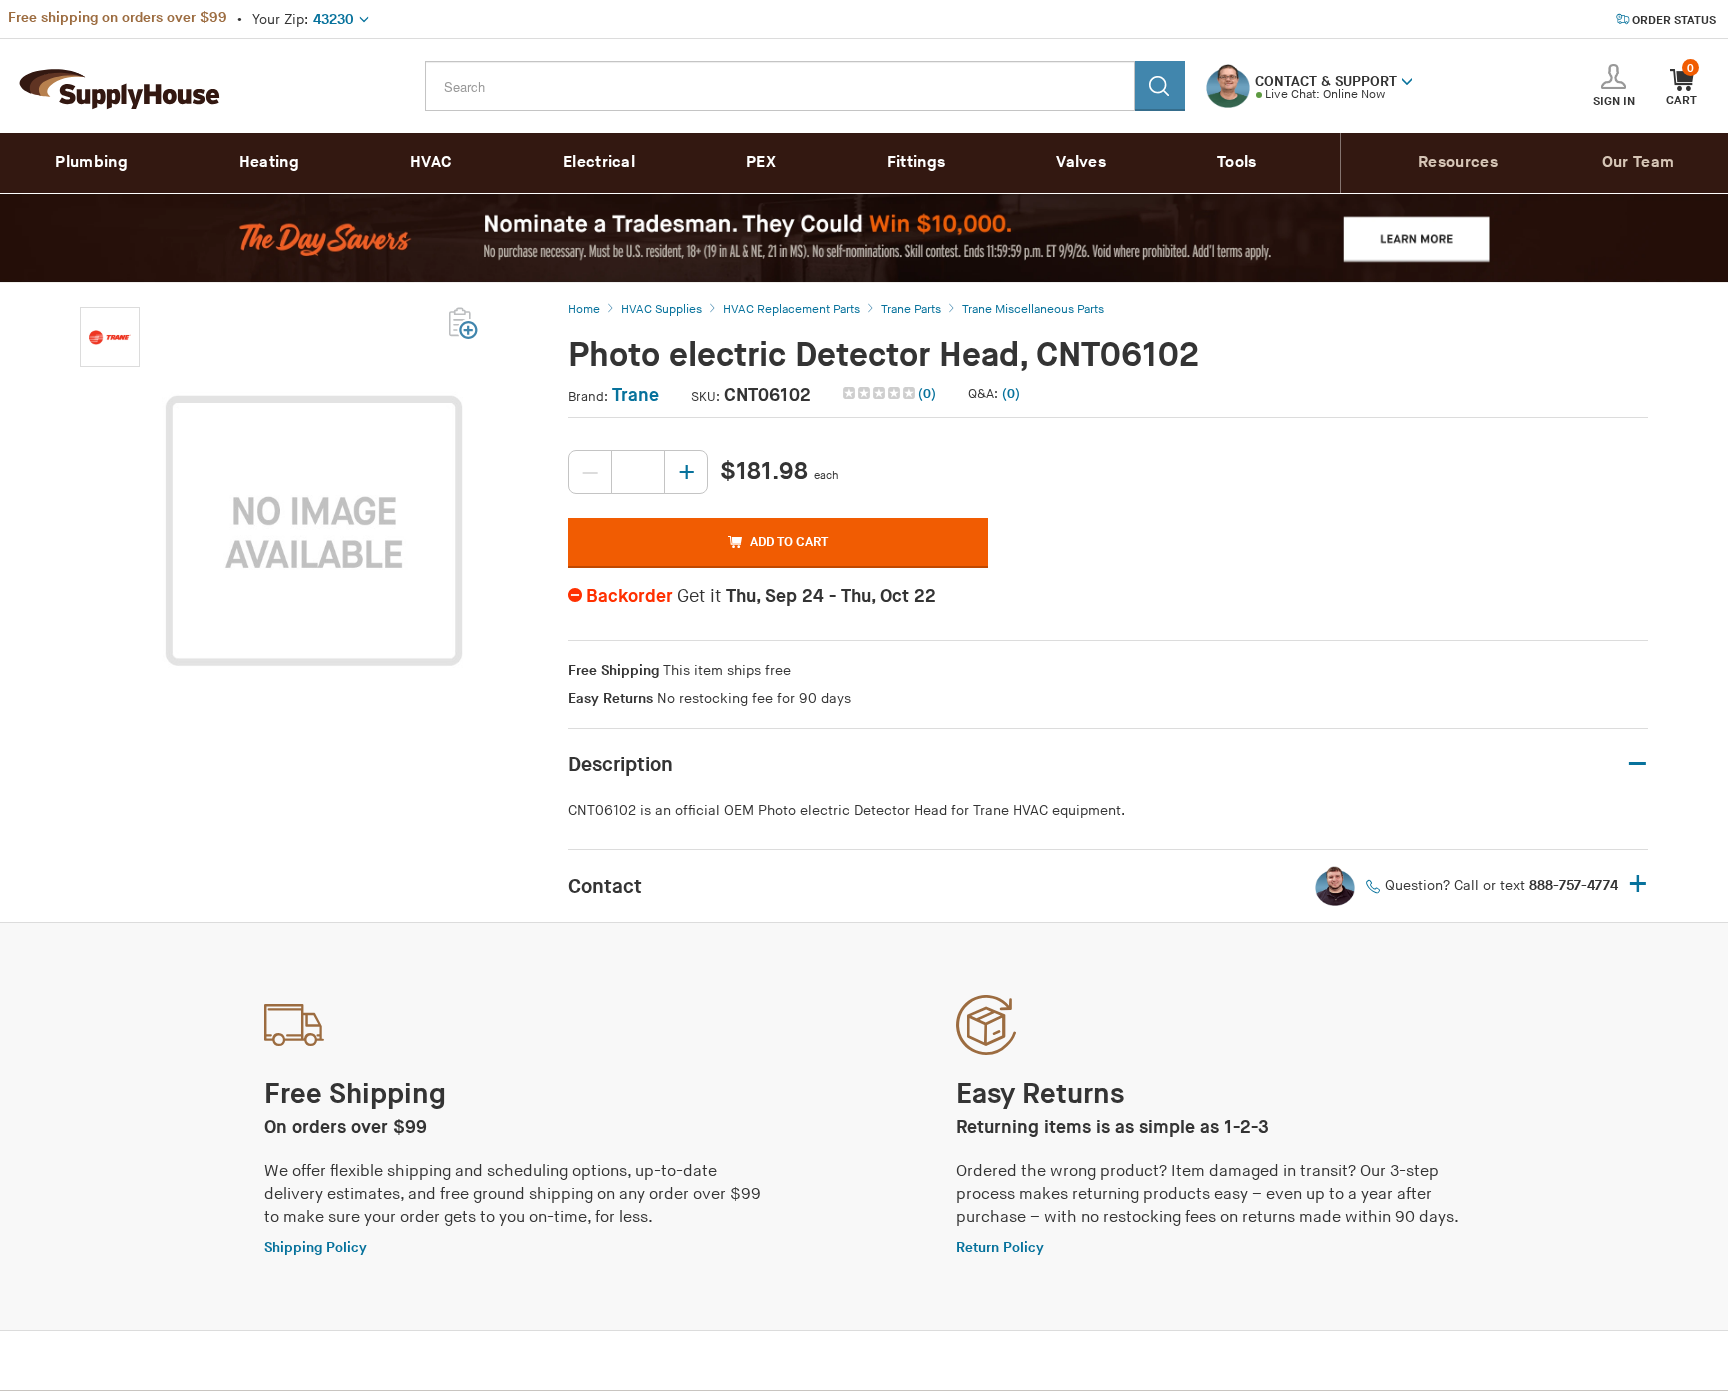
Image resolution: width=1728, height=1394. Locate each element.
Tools (1237, 162)
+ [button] (1638, 885)
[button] (1407, 80)
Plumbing (91, 162)
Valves (1081, 162)
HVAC (431, 162)
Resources (1458, 162)
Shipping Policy (315, 1247)
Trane (635, 395)
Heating (269, 162)
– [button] (1637, 764)
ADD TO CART (789, 542)
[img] (880, 393)
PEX (761, 162)
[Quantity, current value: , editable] (638, 472)
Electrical (599, 162)
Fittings (916, 162)
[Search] (1160, 86)
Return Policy (1000, 1247)
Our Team (1638, 162)
